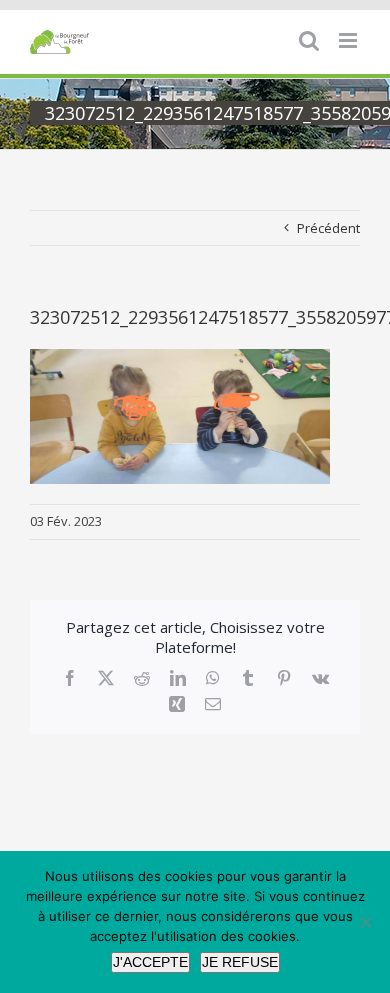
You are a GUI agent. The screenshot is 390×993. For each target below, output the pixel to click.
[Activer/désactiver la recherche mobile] (309, 40)
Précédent (328, 228)
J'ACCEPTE (150, 962)
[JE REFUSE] (365, 922)
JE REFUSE (240, 962)
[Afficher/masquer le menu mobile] (349, 40)
